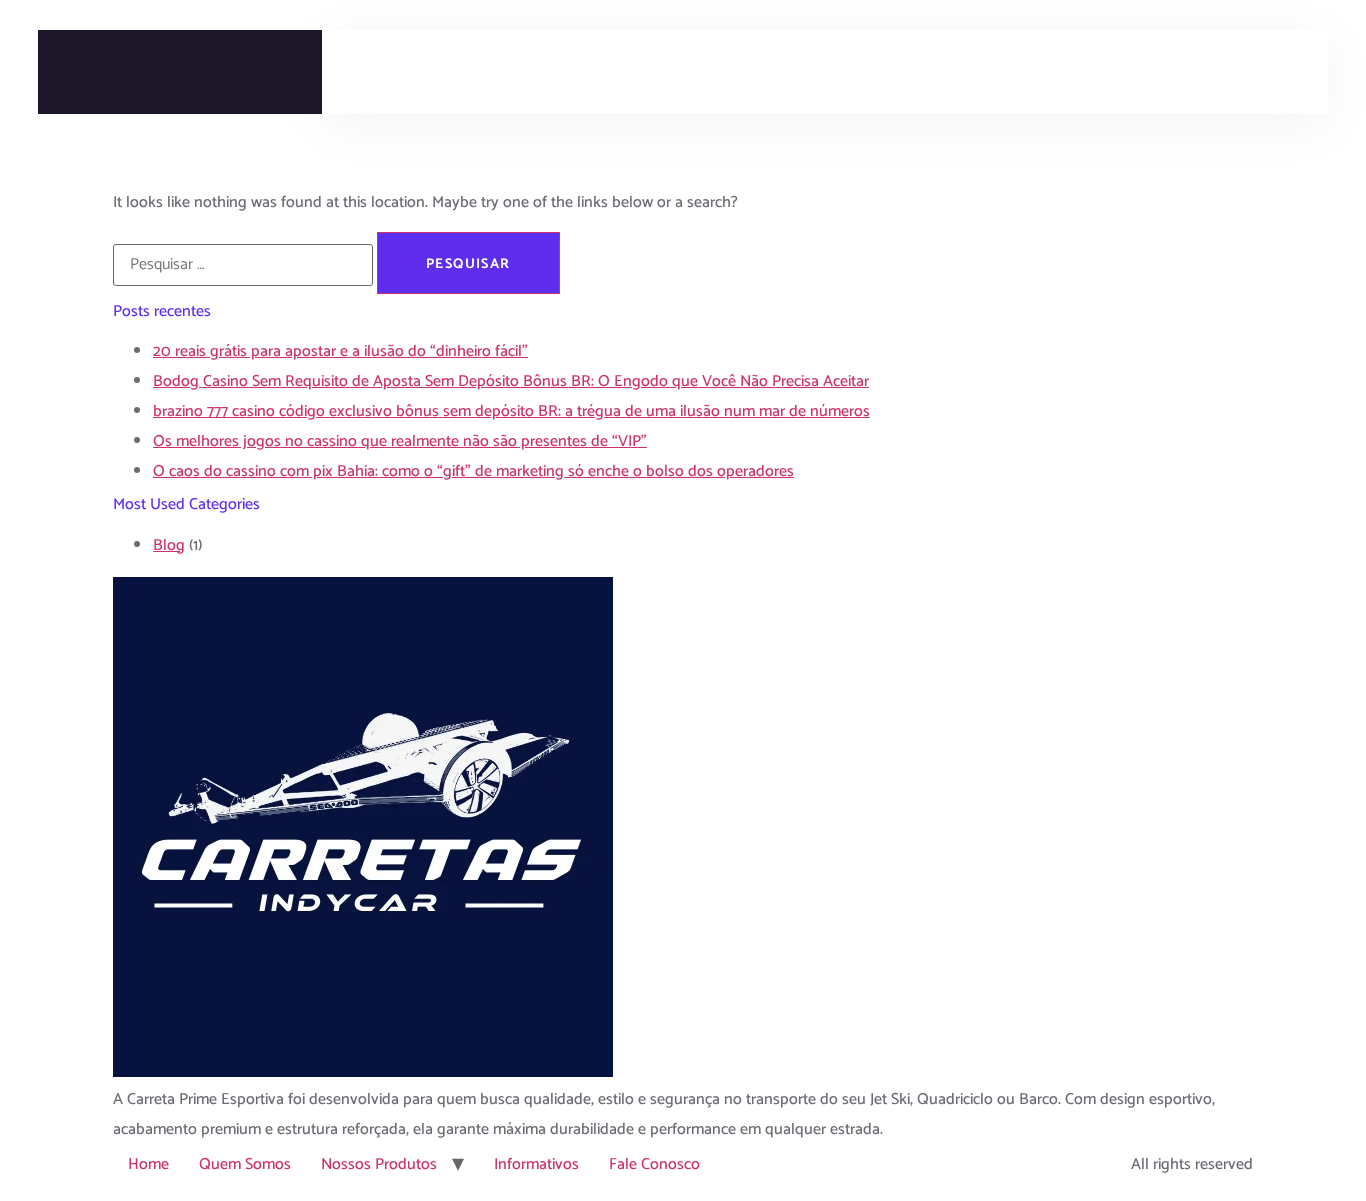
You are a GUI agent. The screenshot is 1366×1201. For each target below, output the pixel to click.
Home (148, 1164)
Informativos (536, 1164)
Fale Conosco (654, 1164)
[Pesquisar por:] (243, 265)
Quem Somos (245, 1164)
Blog (169, 545)
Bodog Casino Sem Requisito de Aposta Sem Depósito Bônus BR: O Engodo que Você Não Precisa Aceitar (511, 381)
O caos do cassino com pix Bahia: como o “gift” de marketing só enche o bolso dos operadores (473, 471)
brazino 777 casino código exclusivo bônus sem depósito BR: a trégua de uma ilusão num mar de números (511, 411)
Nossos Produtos (379, 1164)
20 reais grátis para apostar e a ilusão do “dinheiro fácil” (340, 351)
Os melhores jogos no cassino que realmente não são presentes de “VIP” (400, 441)
